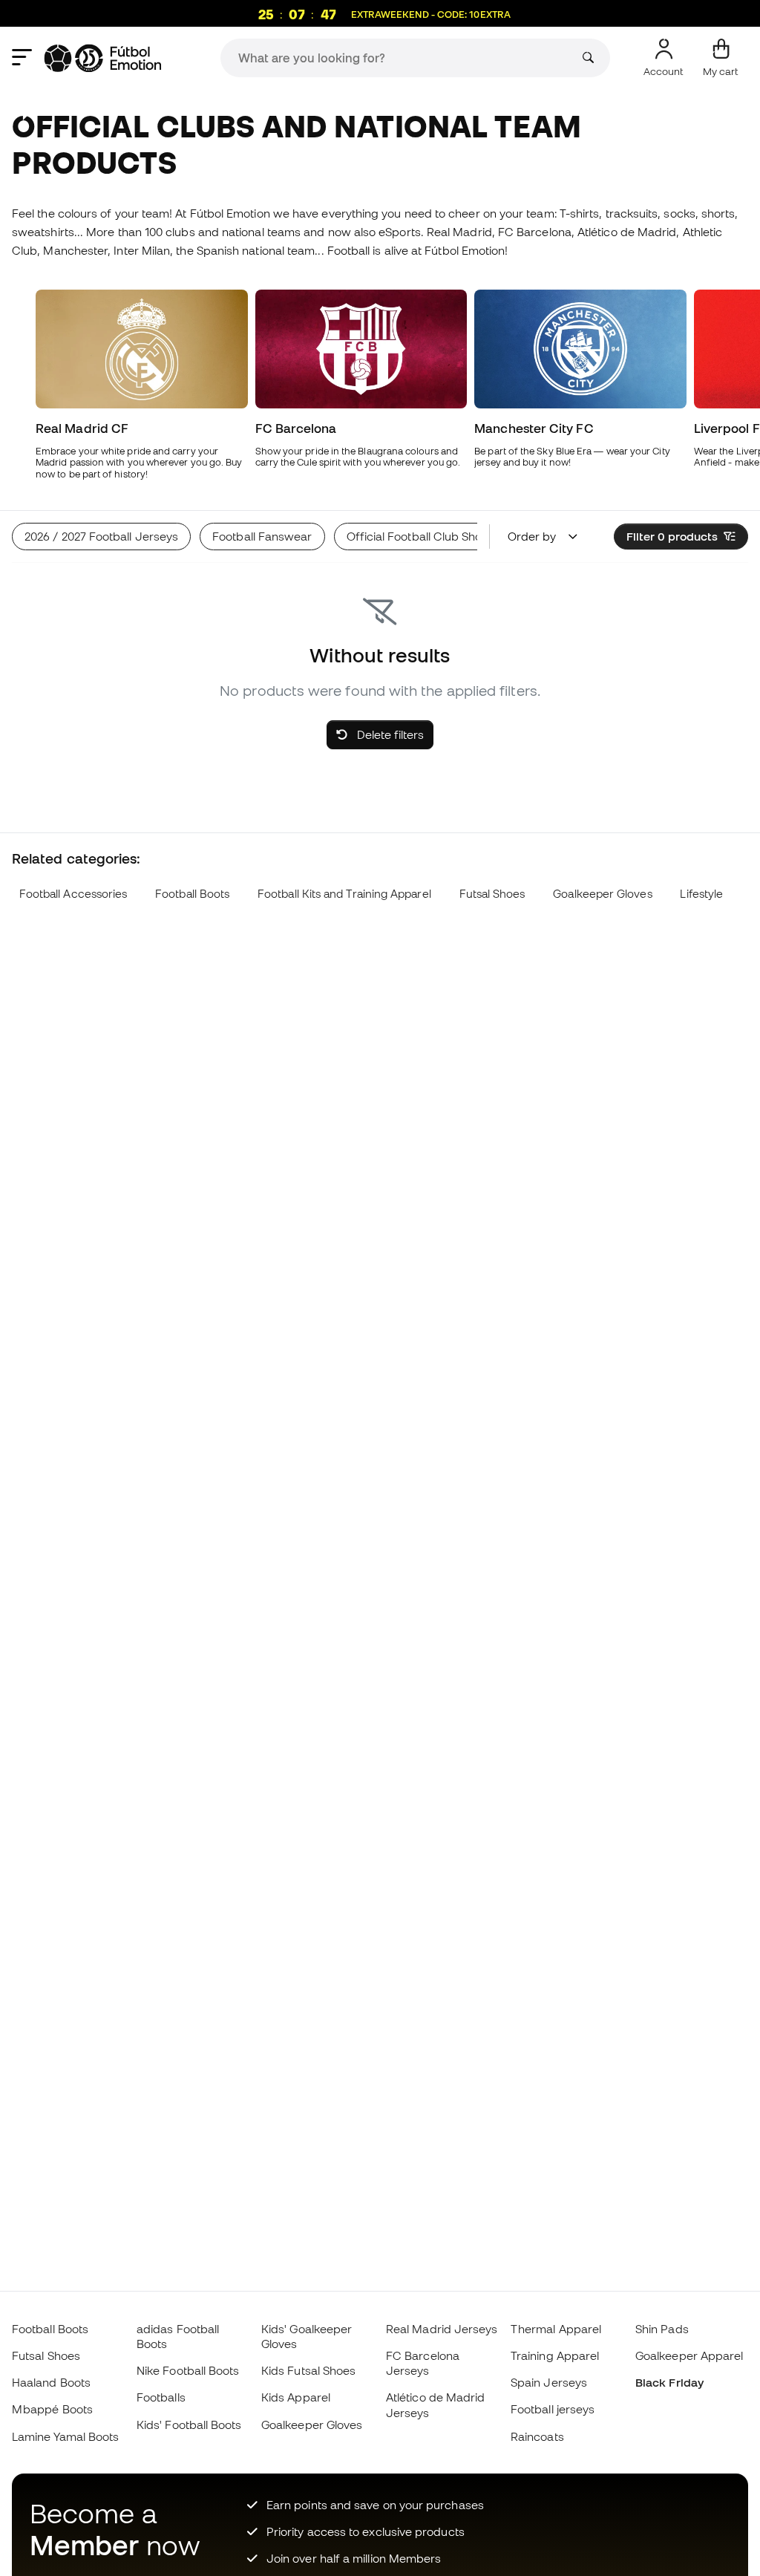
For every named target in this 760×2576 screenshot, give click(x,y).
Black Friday (669, 2382)
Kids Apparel (296, 2397)
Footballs (161, 2397)
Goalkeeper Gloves (602, 894)
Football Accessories (73, 894)
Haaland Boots (51, 2382)
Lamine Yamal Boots (65, 2436)
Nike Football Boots (188, 2370)
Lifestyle (701, 894)
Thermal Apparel (556, 2329)
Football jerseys (553, 2409)
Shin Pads (662, 2329)
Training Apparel (555, 2355)
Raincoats (537, 2436)
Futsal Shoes (492, 894)
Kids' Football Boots (189, 2425)
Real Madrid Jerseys (442, 2329)
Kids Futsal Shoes (308, 2370)
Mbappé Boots (52, 2409)
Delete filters (389, 734)
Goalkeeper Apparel (689, 2355)
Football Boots (192, 894)
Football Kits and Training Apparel (344, 894)
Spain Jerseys (549, 2382)
